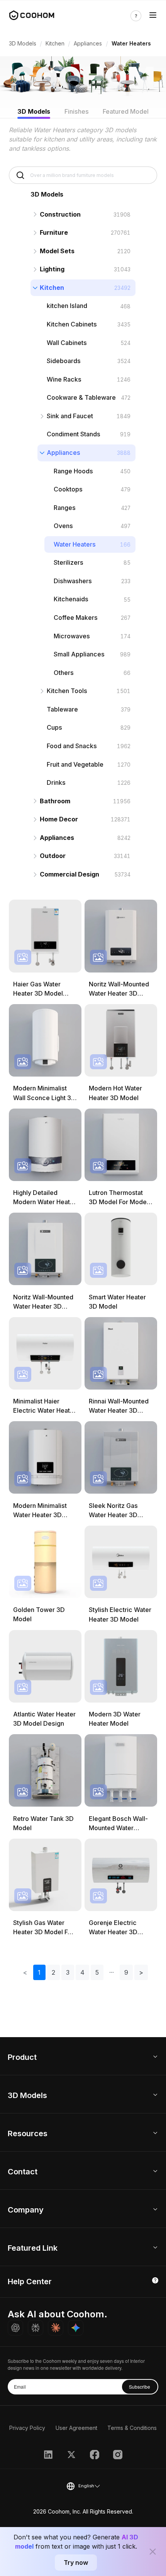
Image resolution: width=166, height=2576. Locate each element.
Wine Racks (64, 379)
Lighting (52, 269)
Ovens (63, 526)
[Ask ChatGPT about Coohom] (15, 2328)
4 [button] (82, 1972)
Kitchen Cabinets (72, 324)
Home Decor (59, 819)
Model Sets (57, 251)
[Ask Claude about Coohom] (56, 2328)
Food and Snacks (72, 746)
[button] (112, 1972)
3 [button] (68, 1972)
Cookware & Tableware (81, 397)
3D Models (23, 43)
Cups (54, 727)
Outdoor (53, 856)
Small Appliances (79, 654)
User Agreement (76, 2428)
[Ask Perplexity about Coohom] (36, 2328)
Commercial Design (69, 874)
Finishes (77, 111)
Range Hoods (73, 471)
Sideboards (64, 361)
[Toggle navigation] (153, 16)
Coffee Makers (76, 617)
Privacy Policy (27, 2428)
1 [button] (39, 1972)
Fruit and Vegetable (75, 764)
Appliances (88, 43)
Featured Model (126, 111)
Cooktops (68, 489)
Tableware (62, 709)
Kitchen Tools (67, 691)
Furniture (54, 232)
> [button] (141, 1972)
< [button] (25, 1972)
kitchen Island (67, 306)
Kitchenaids (71, 599)
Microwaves (72, 636)
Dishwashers (73, 581)
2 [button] (53, 1972)
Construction (60, 214)
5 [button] (97, 1972)
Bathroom (55, 801)
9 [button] (126, 1972)
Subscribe (140, 2387)
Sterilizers (69, 562)
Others (64, 673)
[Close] (153, 2552)
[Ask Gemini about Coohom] (76, 2328)
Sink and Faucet (70, 416)
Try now (76, 2563)
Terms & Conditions (132, 2428)
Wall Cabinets (67, 343)
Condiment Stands (74, 434)
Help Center (30, 2282)
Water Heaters (75, 544)
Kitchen (55, 43)
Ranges (65, 508)
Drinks (56, 782)
